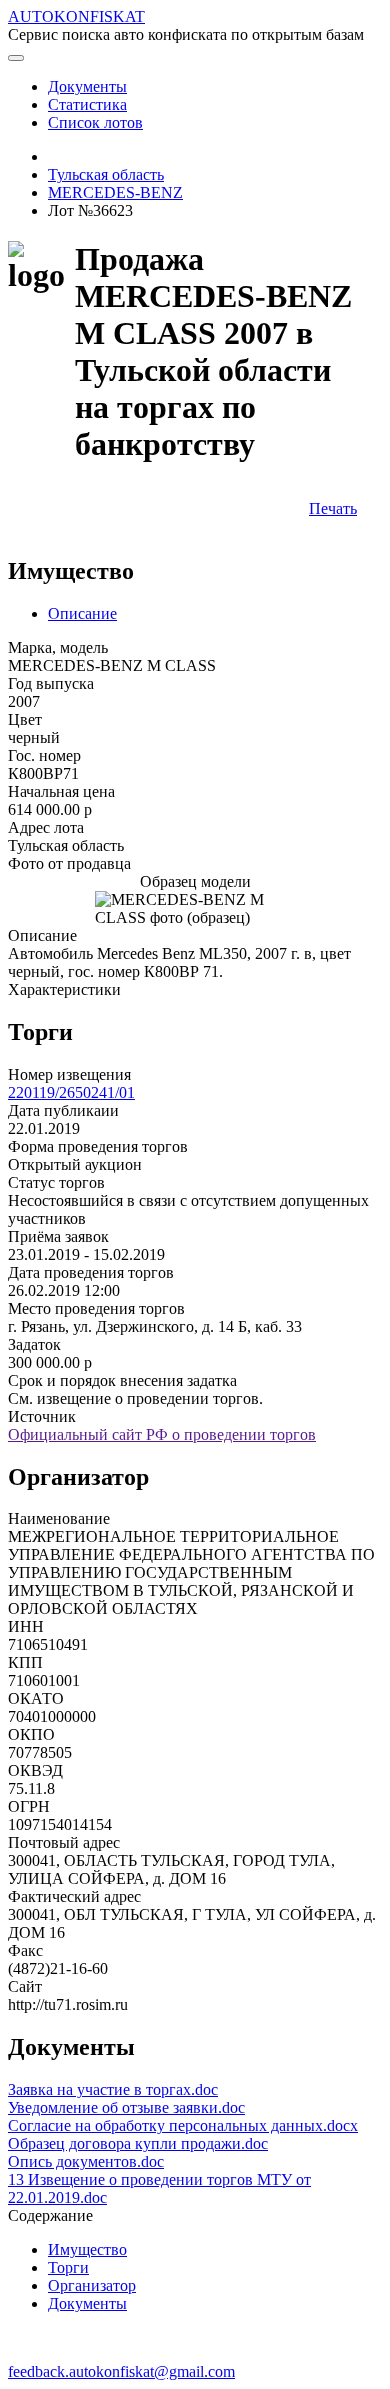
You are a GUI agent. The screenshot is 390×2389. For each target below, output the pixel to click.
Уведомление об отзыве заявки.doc (126, 2107)
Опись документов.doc (86, 2161)
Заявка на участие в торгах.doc (113, 2089)
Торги (68, 2267)
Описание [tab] (82, 613)
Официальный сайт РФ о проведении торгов (162, 1434)
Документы (87, 2303)
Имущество (87, 2249)
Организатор (92, 2285)
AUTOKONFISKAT (76, 16)
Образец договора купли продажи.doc (138, 2143)
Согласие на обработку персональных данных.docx (183, 2125)
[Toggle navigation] (16, 58)
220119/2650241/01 (71, 1092)
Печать (333, 508)
